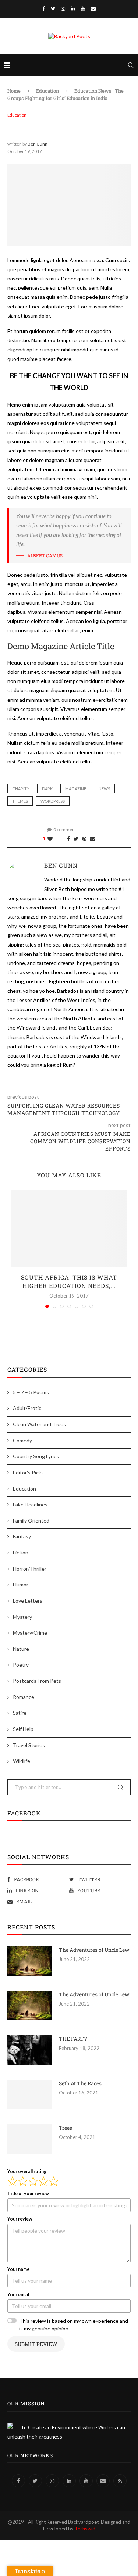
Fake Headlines (30, 1504)
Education (47, 91)
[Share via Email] (93, 839)
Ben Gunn (38, 144)
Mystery (22, 1617)
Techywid (85, 2529)
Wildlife (22, 1761)
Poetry (21, 1665)
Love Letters (28, 1601)
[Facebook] (44, 8)
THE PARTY (73, 2039)
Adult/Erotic (27, 1408)
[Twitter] (53, 8)
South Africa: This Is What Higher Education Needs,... (69, 1281)
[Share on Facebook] (68, 839)
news (104, 789)
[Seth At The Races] (29, 2094)
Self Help (23, 1729)
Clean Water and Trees (39, 1424)
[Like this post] (55, 839)
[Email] (93, 8)
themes (20, 801)
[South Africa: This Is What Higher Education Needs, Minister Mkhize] (69, 1228)
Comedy (22, 1440)
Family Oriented (31, 1520)
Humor (21, 1584)
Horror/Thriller (30, 1569)
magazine (76, 789)
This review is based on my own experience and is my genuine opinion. (74, 2325)
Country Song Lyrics (36, 1456)
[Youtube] (83, 8)
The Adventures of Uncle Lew (94, 1950)
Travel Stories (29, 1745)
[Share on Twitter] (76, 839)
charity (21, 789)
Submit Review (36, 2344)
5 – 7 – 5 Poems (31, 1392)
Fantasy (22, 1536)
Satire (20, 1713)
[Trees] (29, 2139)
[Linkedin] (73, 8)
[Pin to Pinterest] (84, 839)
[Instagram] (63, 8)
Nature (21, 1649)
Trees (66, 2128)
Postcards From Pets (37, 1681)
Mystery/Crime (30, 1633)
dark (47, 789)
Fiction (21, 1552)
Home (14, 91)
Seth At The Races (80, 2083)
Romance (24, 1697)
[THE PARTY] (29, 2050)
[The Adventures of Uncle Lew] (29, 1961)
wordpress (53, 801)
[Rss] (120, 2481)
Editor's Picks (28, 1472)
